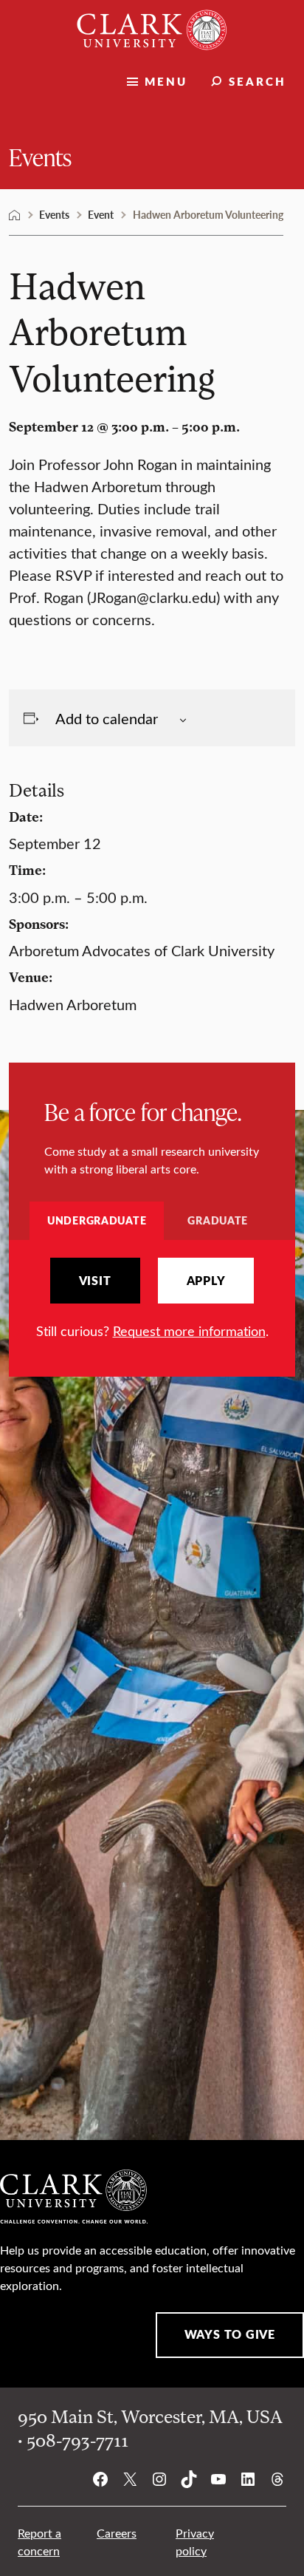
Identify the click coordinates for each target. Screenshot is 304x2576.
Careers (117, 2533)
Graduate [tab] (218, 1220)
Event (101, 214)
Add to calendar (107, 718)
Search (258, 81)
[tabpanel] (152, 1299)
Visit (95, 1281)
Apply (206, 1281)
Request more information (189, 1331)
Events (40, 156)
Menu (166, 81)
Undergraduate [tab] (97, 1220)
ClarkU (15, 215)
